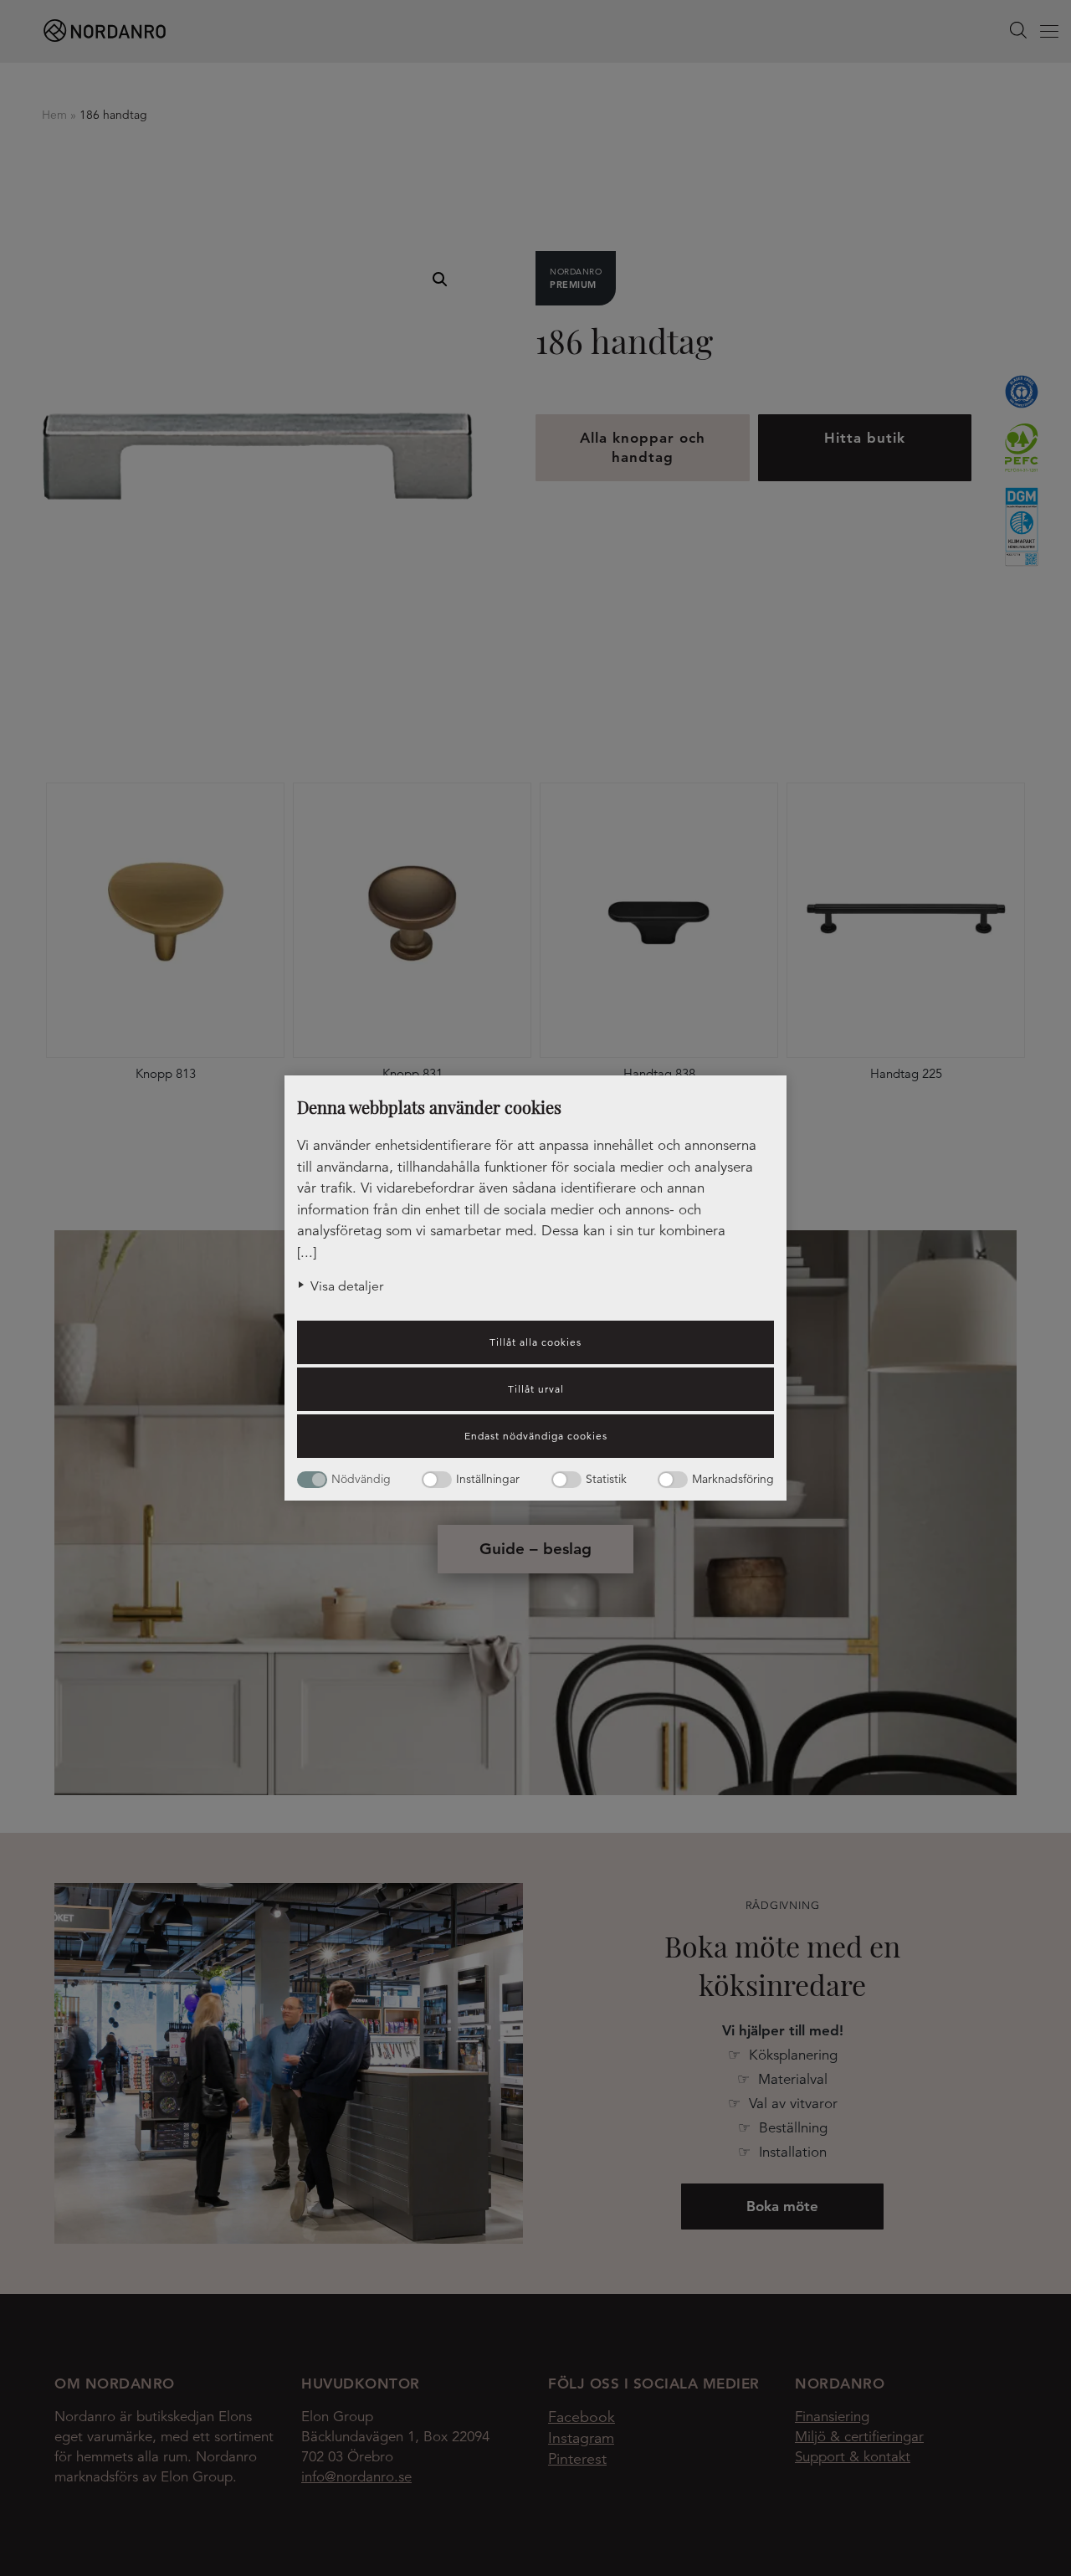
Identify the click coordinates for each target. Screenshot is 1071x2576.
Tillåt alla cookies (535, 1342)
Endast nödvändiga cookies (536, 1436)
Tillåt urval (536, 1389)
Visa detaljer (347, 1286)
